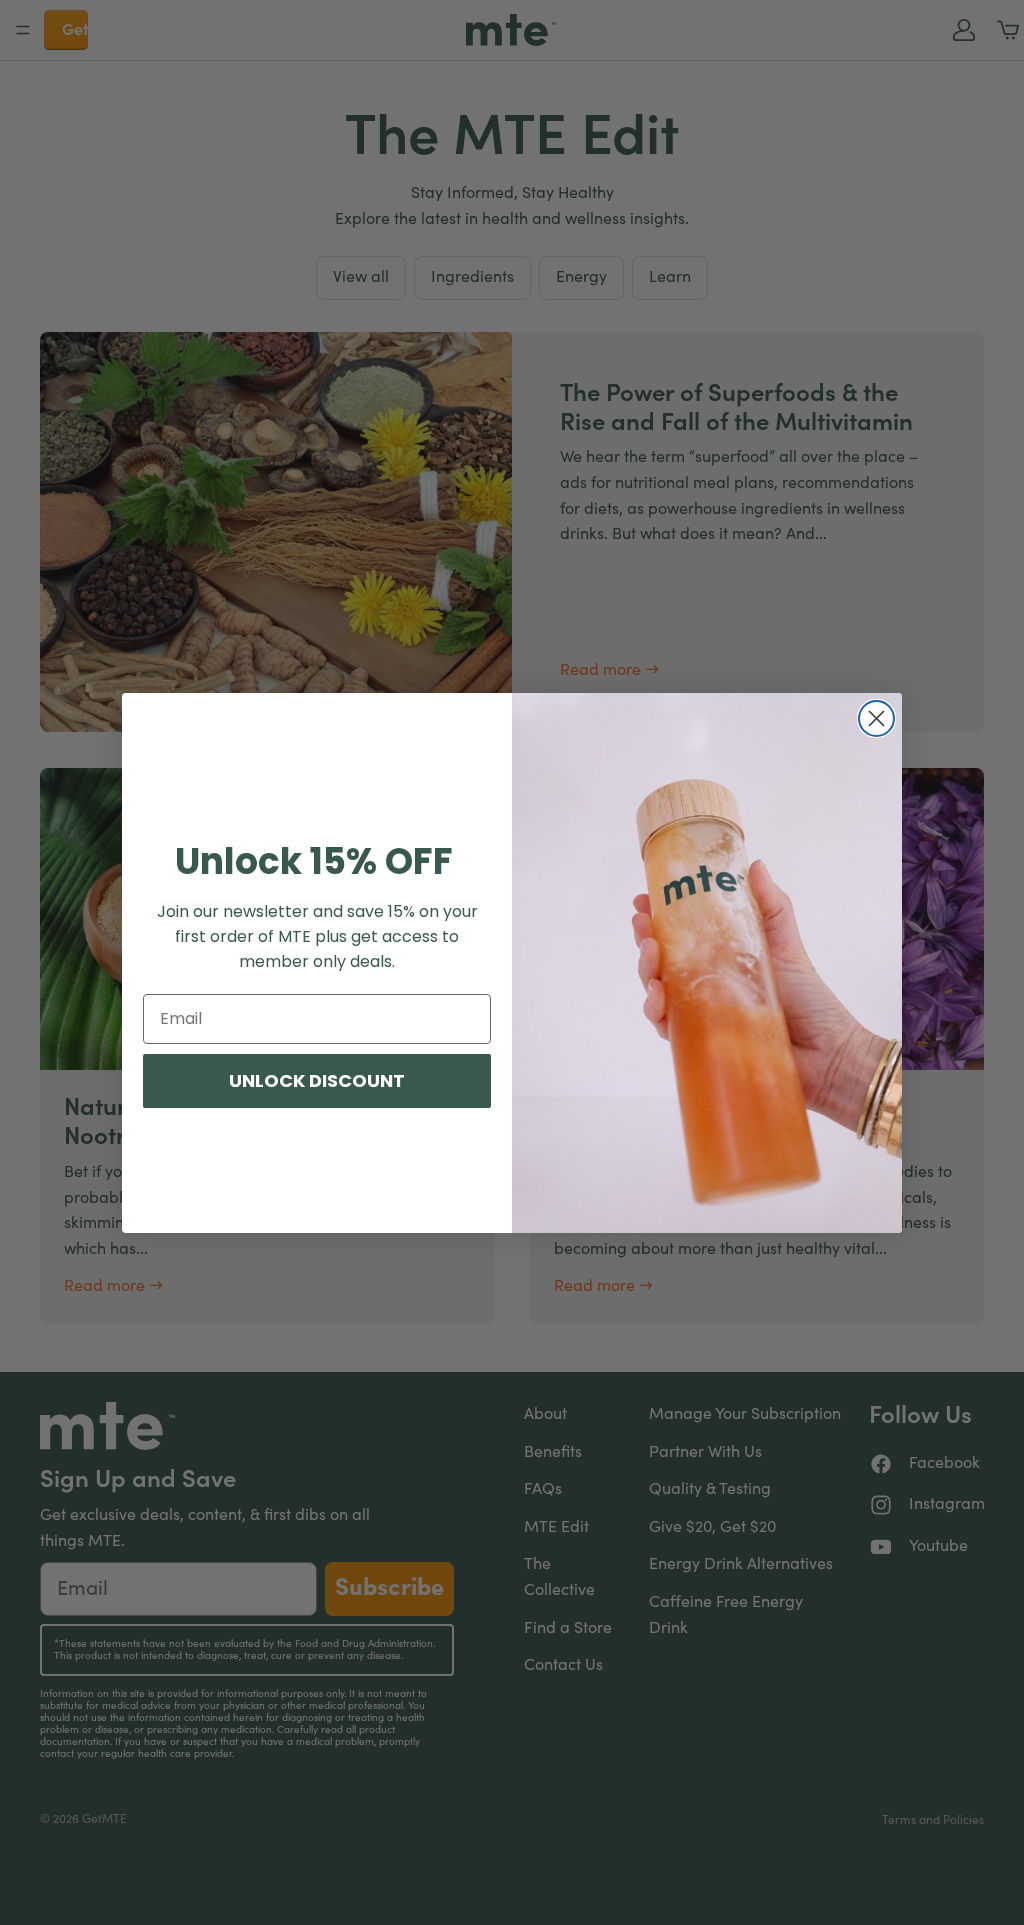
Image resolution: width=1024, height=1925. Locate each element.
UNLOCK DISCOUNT (317, 1080)
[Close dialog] (876, 718)
